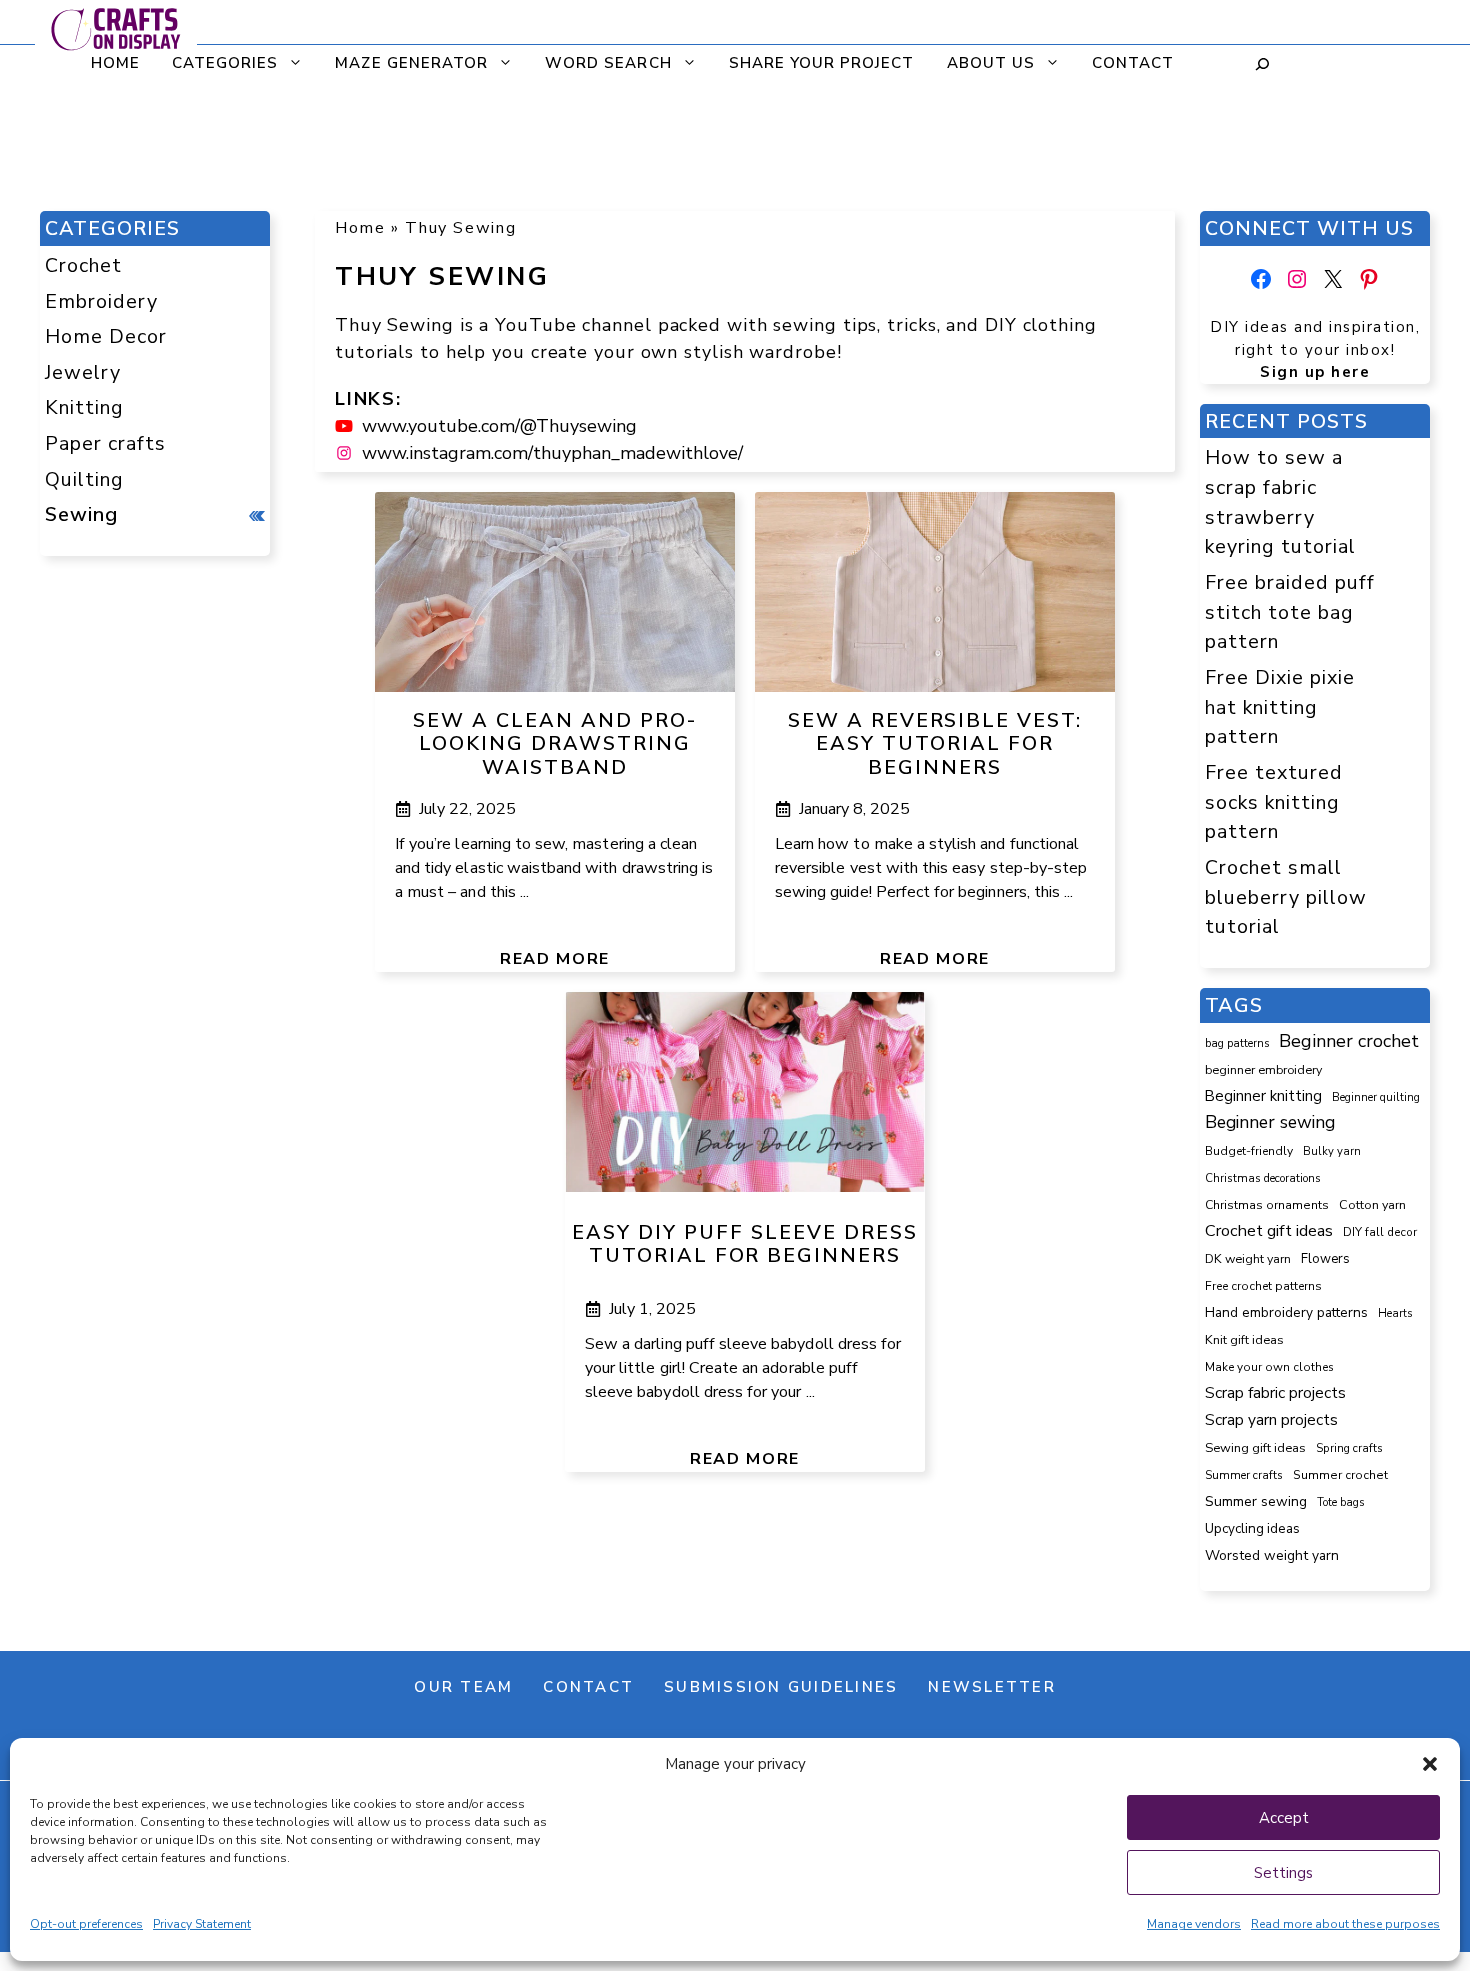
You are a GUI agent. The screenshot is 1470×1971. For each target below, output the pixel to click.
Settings (1283, 1873)
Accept (1284, 1818)
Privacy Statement (202, 1924)
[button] (1430, 1764)
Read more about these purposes (1345, 1924)
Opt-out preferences (86, 1924)
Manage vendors (1194, 1924)
